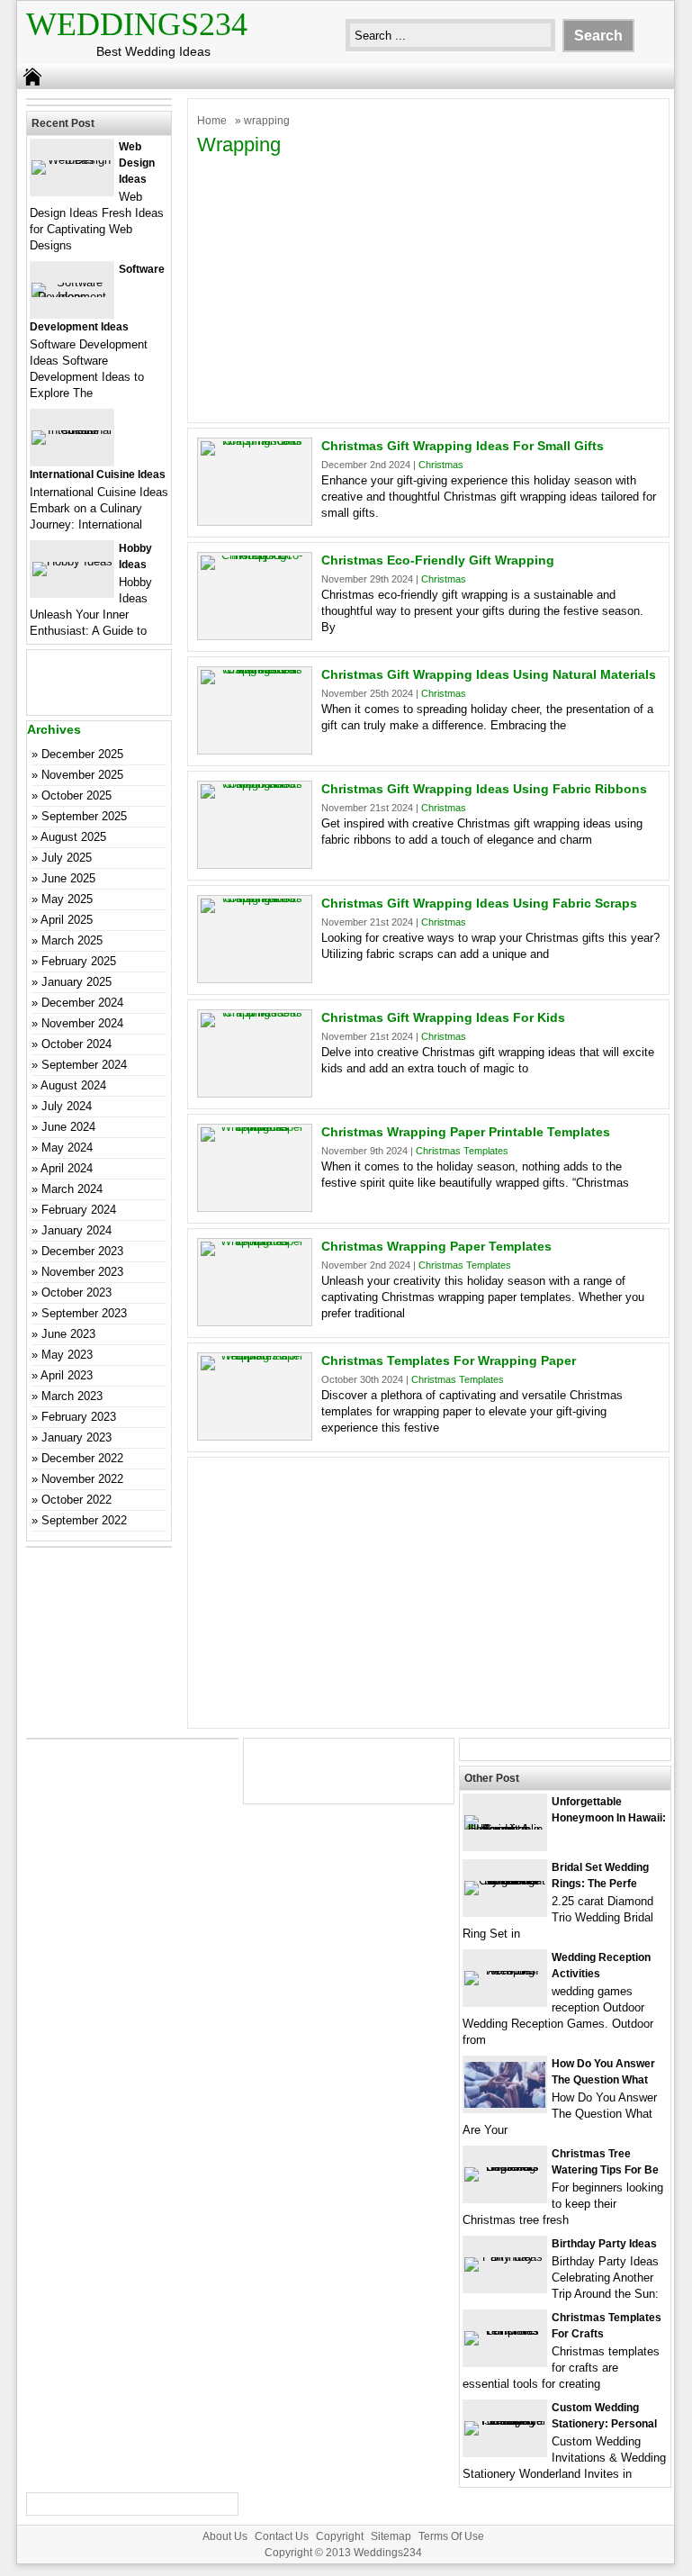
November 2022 (82, 1479)
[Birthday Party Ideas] (505, 2257)
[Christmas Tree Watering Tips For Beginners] (505, 2167)
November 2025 (82, 775)
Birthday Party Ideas (604, 2244)
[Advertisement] (428, 287)
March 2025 (72, 940)
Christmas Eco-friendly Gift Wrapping (438, 560)
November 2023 (82, 1272)
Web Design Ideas (137, 163)
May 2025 (67, 899)
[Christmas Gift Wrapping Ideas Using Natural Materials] (255, 669)
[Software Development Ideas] (72, 297)
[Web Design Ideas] (72, 160)
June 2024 (68, 1127)
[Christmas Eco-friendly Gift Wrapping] (255, 555)
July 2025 (67, 858)
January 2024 (76, 1230)
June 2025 (68, 878)
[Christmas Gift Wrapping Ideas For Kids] (255, 1012)
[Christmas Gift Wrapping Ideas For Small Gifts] (255, 441)
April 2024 (67, 1168)
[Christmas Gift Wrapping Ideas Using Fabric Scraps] (255, 898)
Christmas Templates (462, 1151)
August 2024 (73, 1085)
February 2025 (79, 961)
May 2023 (67, 1355)
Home (212, 121)
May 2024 (67, 1148)
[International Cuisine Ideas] (72, 430)
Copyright (340, 2536)
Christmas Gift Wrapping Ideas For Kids (443, 1017)
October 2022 (76, 1500)
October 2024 (76, 1044)
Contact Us (282, 2536)
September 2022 (84, 1520)
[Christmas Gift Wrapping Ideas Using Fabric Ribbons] (255, 784)
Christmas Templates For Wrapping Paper (449, 1360)
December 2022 (82, 1458)
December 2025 (82, 754)
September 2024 (84, 1065)
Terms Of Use (451, 2536)
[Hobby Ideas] (72, 561)
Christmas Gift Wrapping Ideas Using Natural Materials (489, 674)
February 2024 (79, 1210)
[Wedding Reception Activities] (505, 1970)
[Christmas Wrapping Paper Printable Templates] (255, 1127)
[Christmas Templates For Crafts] (505, 2331)
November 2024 (82, 1023)
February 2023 (79, 1417)
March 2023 (72, 1396)
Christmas (441, 465)
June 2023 (68, 1334)
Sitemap (391, 2536)
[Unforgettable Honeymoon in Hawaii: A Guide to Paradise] (505, 1829)
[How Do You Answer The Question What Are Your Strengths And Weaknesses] (505, 2104)
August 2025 (73, 837)
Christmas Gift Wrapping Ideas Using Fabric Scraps (479, 903)
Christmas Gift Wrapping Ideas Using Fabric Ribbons (484, 789)
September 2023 (84, 1313)
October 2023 (76, 1293)
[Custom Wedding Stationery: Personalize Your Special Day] (505, 2421)
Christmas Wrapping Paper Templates (436, 1246)
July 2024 (67, 1106)
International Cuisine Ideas (98, 475)
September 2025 (84, 816)
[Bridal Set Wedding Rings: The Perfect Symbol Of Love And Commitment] (505, 1880)
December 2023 (82, 1251)
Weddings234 (137, 24)
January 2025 (76, 982)
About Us (225, 2536)
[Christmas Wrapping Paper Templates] (255, 1241)
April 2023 (67, 1375)
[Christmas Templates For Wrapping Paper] (255, 1356)
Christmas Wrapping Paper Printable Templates (466, 1132)
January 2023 (76, 1437)
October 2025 (76, 795)
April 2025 (67, 920)
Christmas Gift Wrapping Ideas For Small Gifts (463, 446)
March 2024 (72, 1189)
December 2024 (82, 1003)
